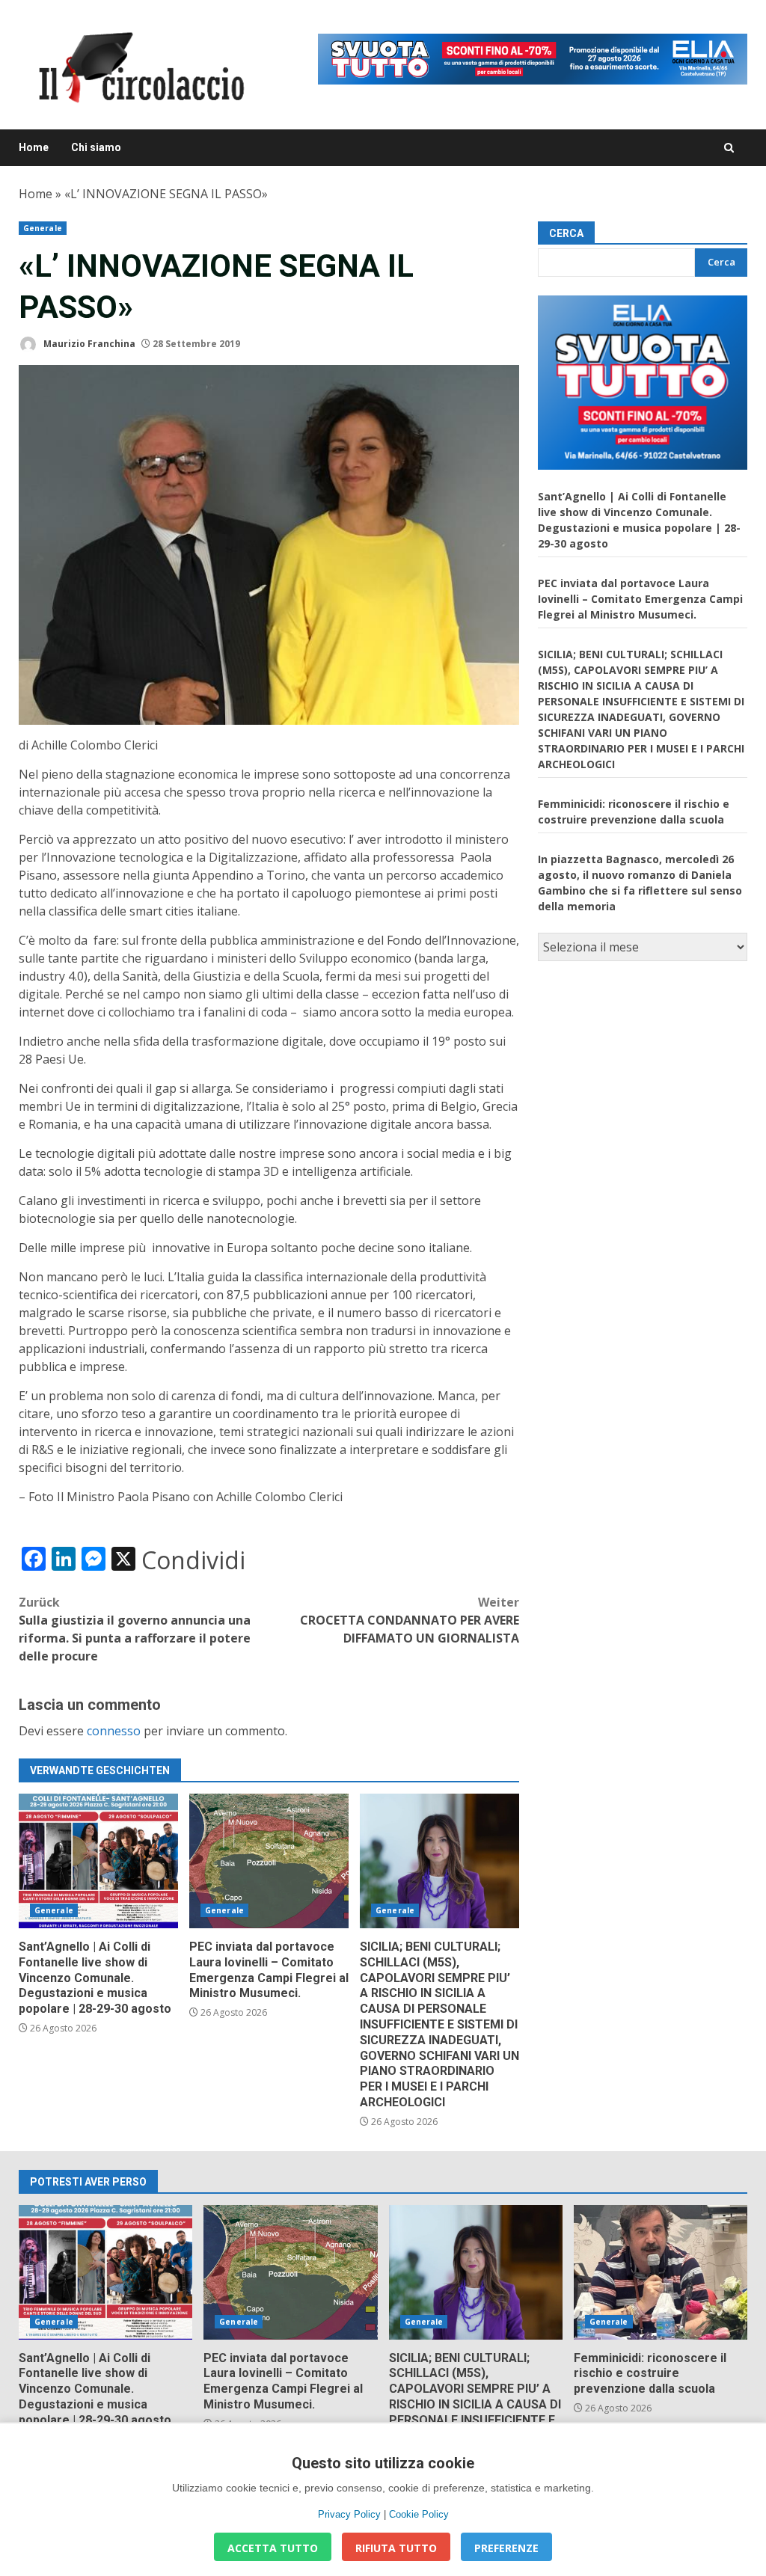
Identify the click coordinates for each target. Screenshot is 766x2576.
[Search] (729, 148)
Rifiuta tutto (396, 2548)
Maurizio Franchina (88, 344)
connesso (114, 1731)
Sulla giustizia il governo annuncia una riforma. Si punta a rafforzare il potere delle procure (135, 1629)
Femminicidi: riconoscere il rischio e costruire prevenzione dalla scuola (661, 2272)
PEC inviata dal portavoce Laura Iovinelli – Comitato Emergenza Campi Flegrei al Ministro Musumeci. (269, 1861)
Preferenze (506, 2548)
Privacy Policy (349, 2514)
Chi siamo (96, 147)
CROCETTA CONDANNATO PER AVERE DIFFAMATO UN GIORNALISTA (410, 1620)
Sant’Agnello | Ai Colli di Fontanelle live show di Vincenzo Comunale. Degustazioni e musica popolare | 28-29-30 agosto (98, 1861)
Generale (43, 228)
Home (34, 147)
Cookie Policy (419, 2514)
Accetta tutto (273, 2548)
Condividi (193, 1560)
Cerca (566, 233)
